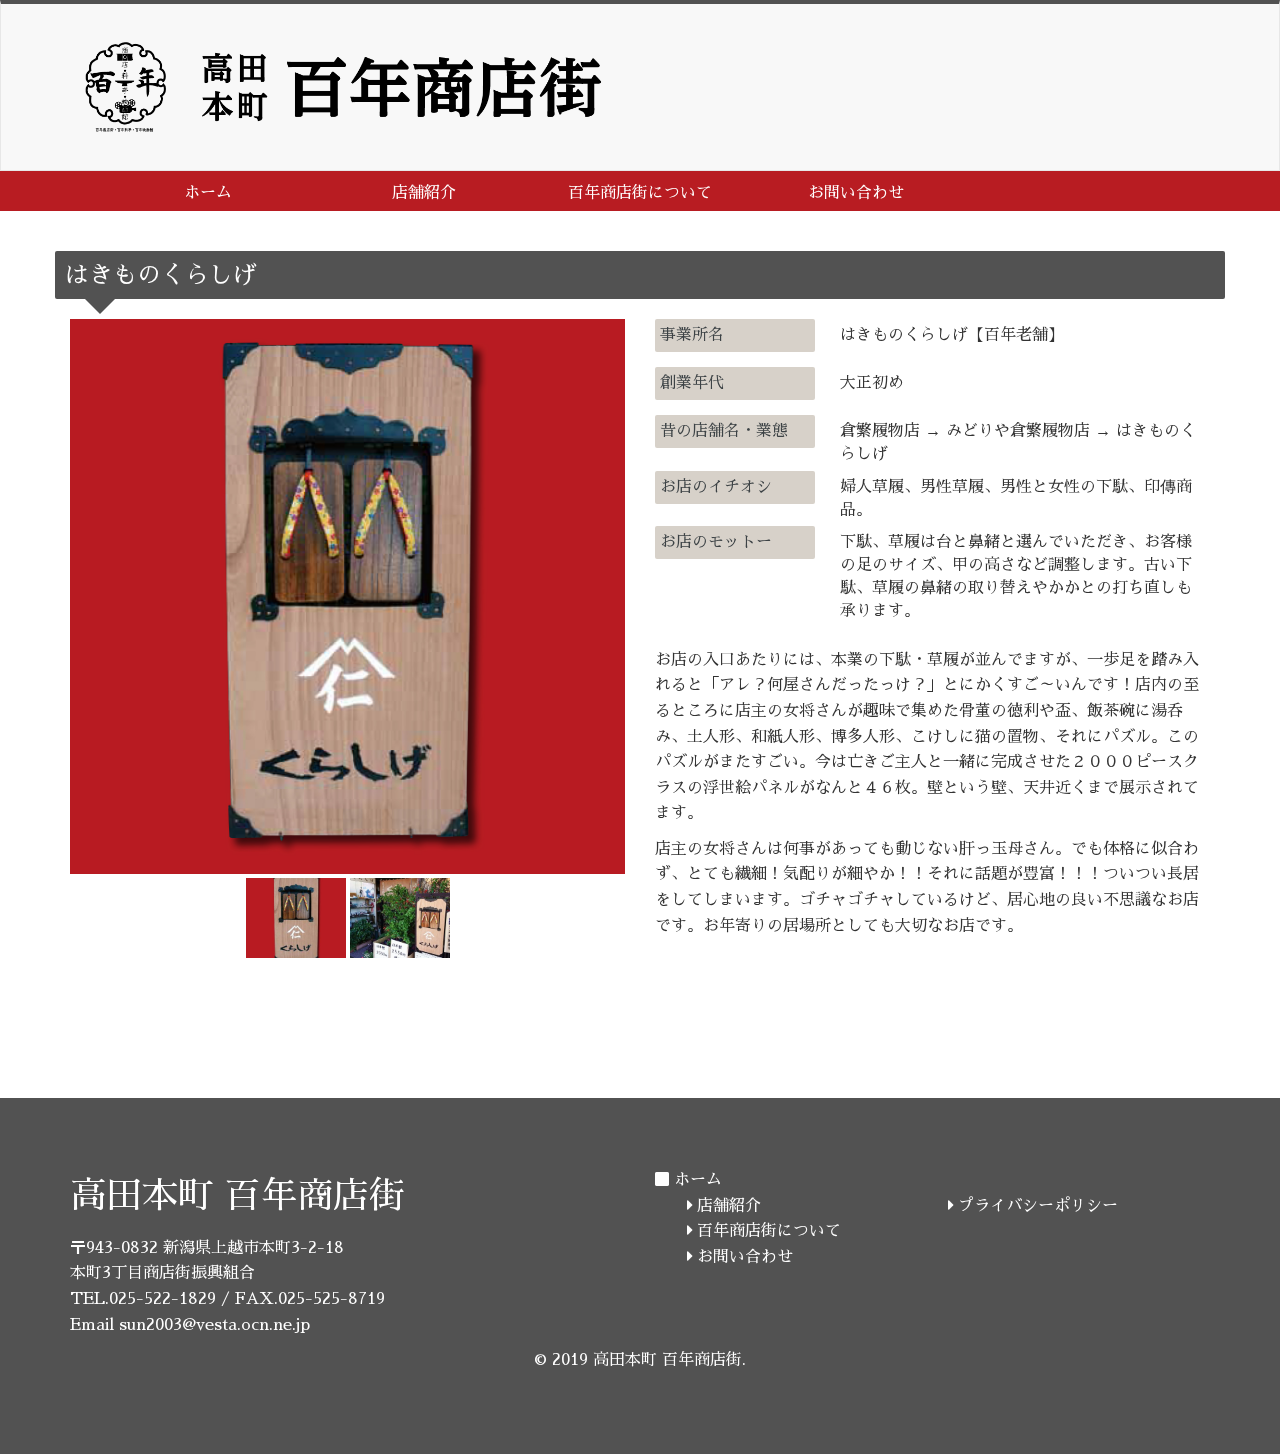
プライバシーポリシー (1035, 1206)
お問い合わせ (856, 193)
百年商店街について (640, 193)
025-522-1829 (162, 1299)
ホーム (208, 193)
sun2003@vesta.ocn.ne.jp (214, 1325)
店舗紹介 (424, 193)
